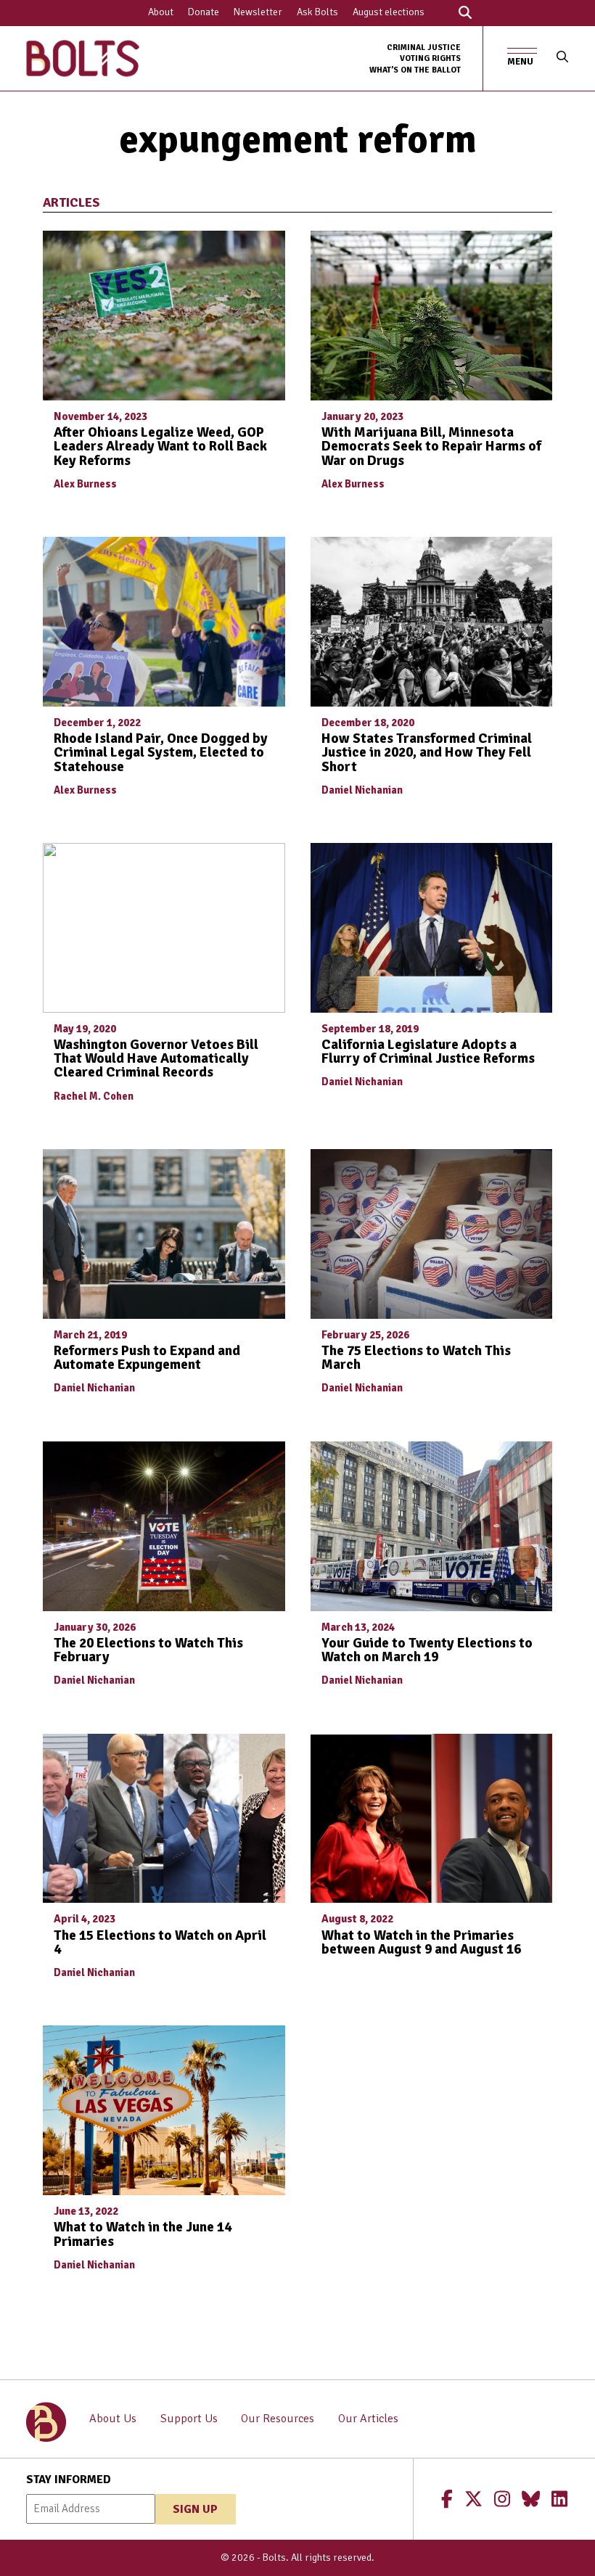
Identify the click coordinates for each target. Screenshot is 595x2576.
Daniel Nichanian (362, 790)
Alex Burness (85, 484)
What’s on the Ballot (415, 70)
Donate (204, 12)
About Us (113, 2419)
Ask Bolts (317, 12)
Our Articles (368, 2419)
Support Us (189, 2419)
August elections (389, 12)
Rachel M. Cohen (94, 1096)
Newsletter (258, 12)
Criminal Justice (424, 47)
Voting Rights (430, 58)
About (161, 12)
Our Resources (278, 2419)
